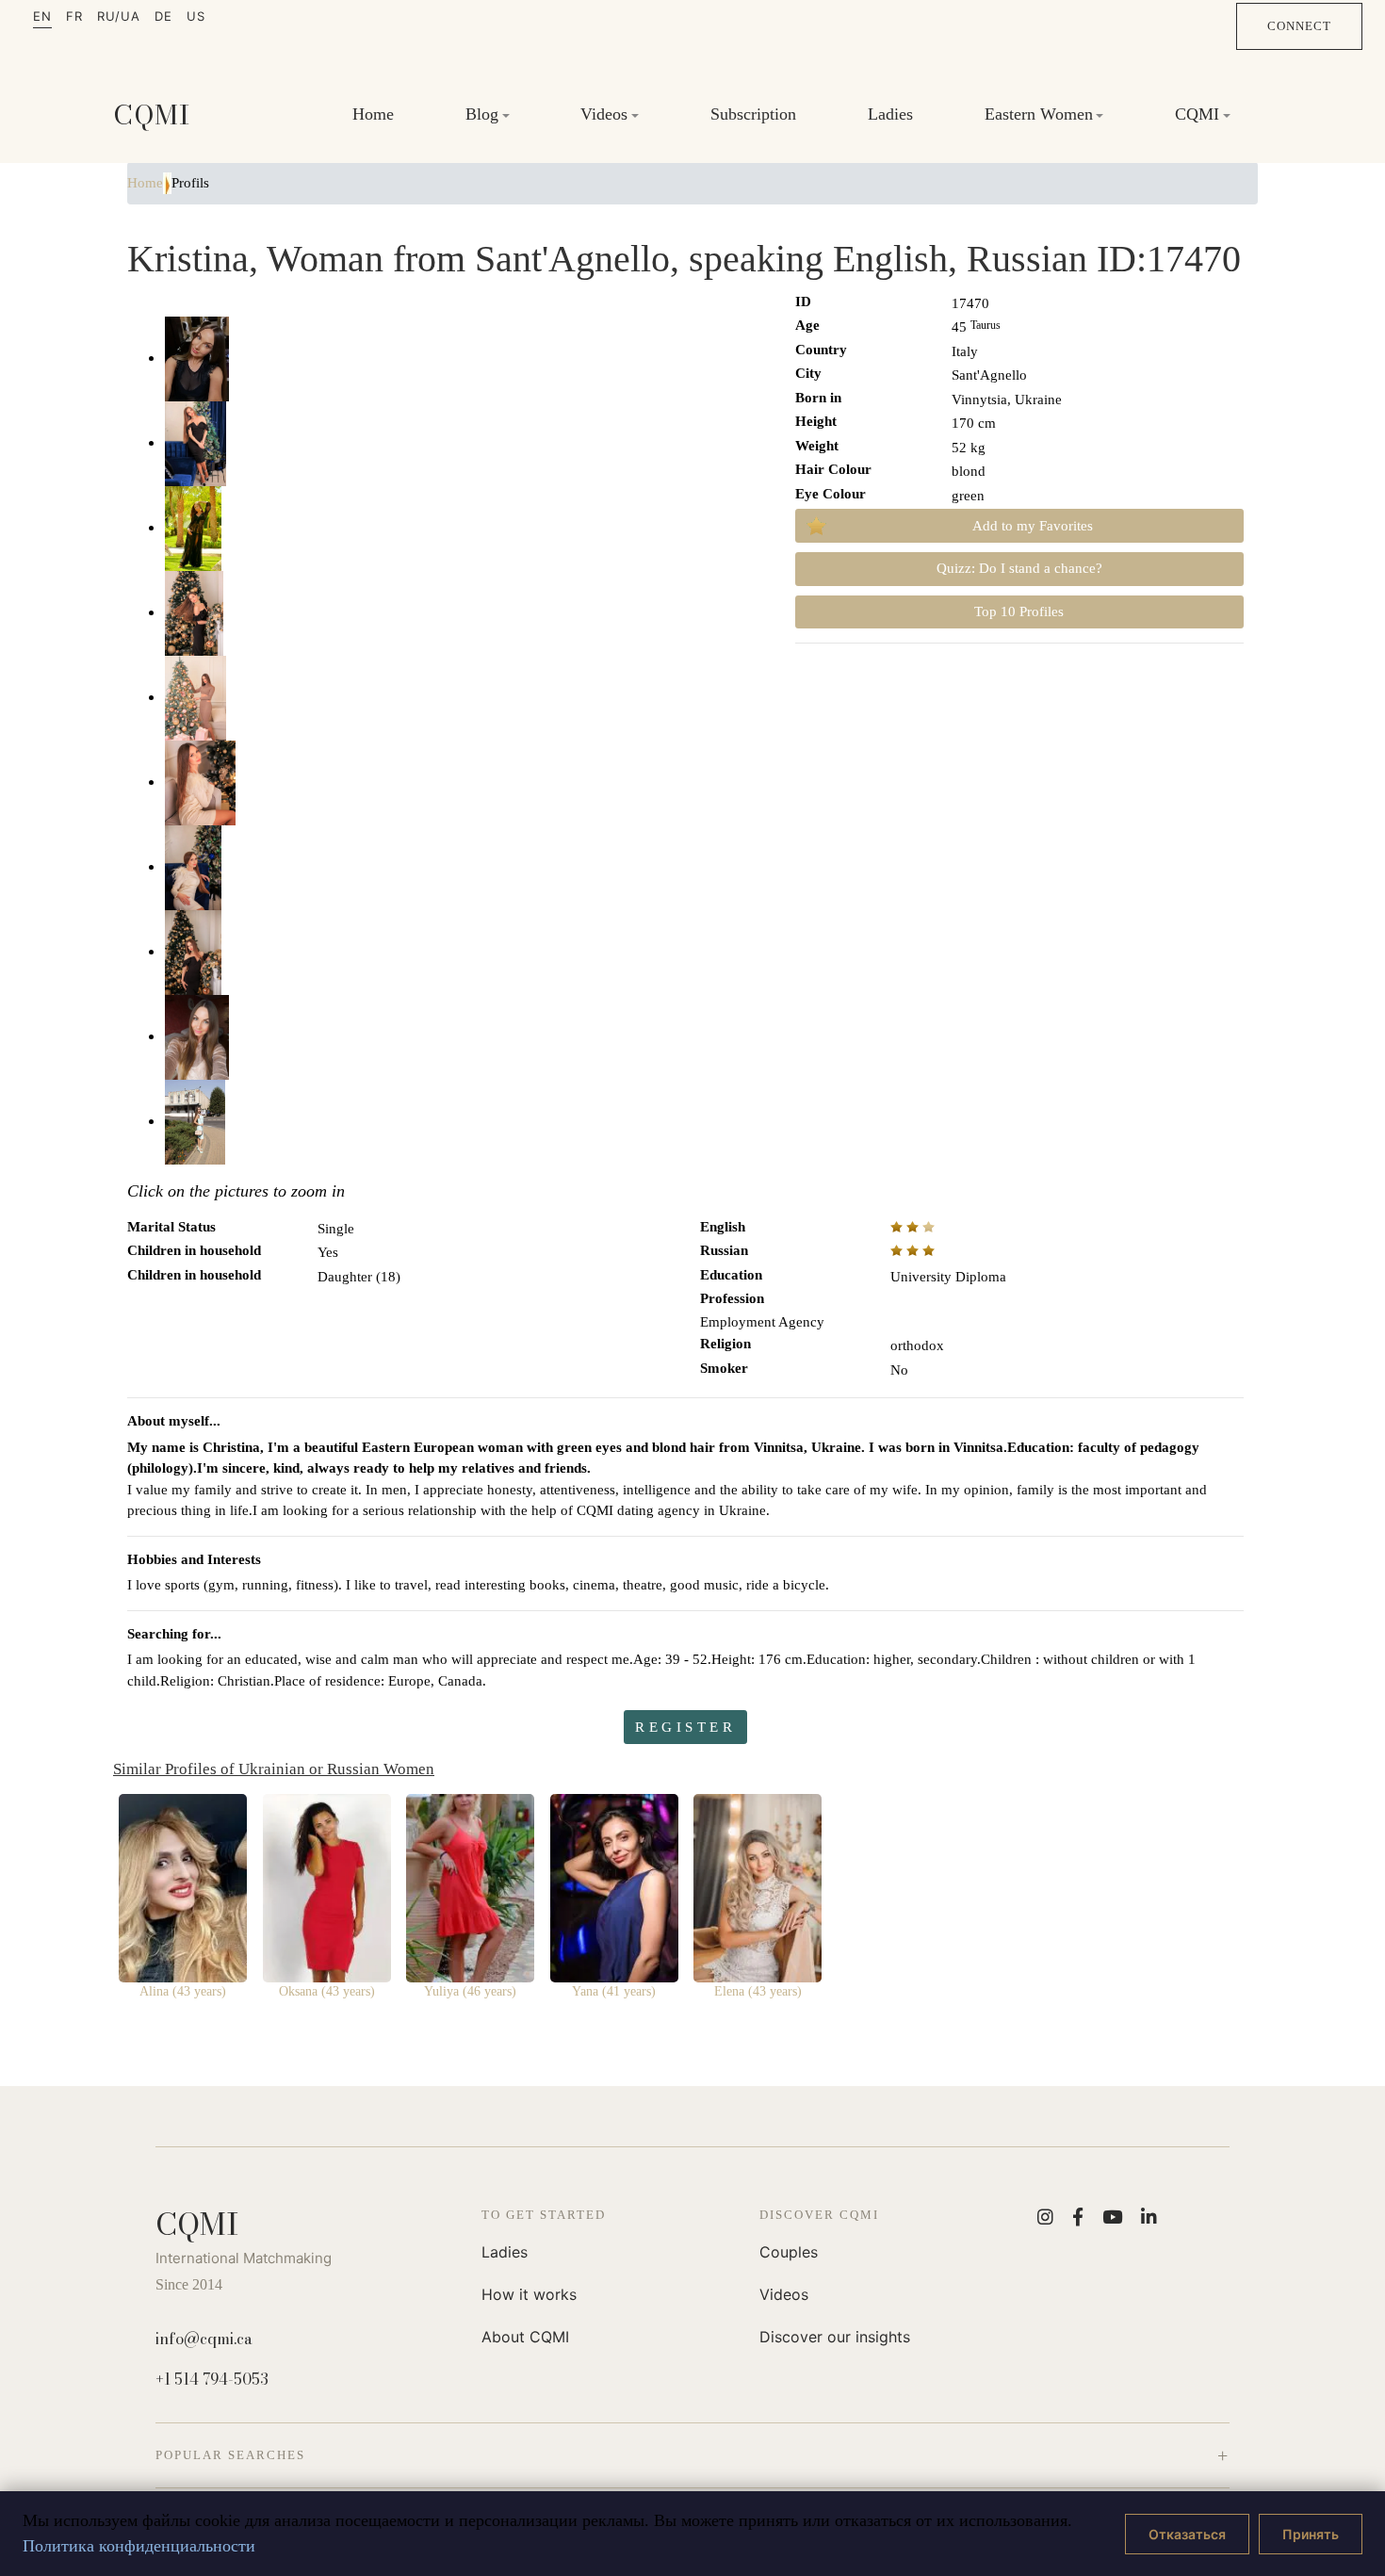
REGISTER (685, 1727)
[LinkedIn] (1149, 2217)
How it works (529, 2294)
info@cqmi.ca (204, 2339)
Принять (1311, 2534)
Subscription (753, 114)
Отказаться (1187, 2534)
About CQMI (525, 2337)
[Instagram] (1045, 2217)
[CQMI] (152, 115)
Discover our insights (835, 2337)
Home (373, 114)
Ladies (890, 114)
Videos (784, 2294)
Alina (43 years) (183, 1991)
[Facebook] (1078, 2217)
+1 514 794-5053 (212, 2379)
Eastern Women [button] (1039, 114)
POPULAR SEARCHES (230, 2455)
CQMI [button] (1197, 114)
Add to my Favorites (1033, 526)
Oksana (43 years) (327, 1991)
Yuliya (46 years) (470, 1991)
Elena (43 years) (758, 1991)
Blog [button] (482, 114)
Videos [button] (604, 114)
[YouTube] (1112, 2217)
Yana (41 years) (614, 1991)
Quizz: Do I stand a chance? (1019, 568)
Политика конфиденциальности (139, 2546)
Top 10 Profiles (1019, 611)
